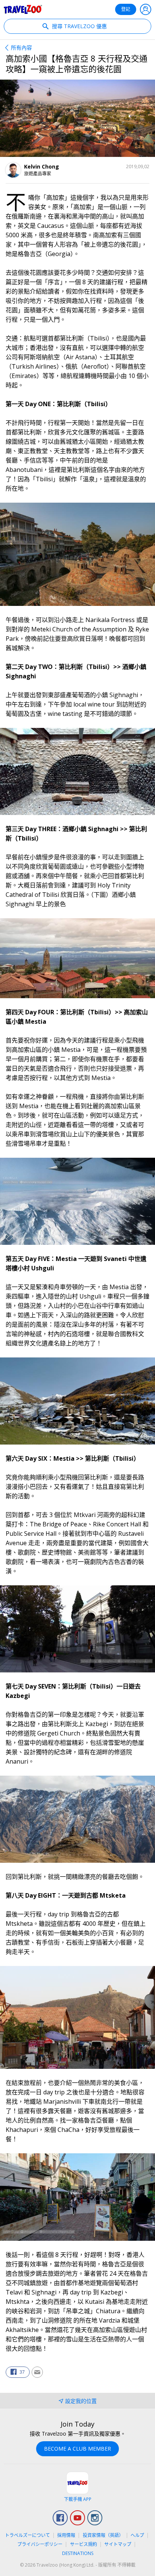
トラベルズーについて (27, 2535)
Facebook (60, 2518)
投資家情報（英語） (103, 2535)
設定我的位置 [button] (81, 2401)
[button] (18, 2372)
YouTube (77, 2518)
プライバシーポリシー (40, 2544)
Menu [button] (146, 9)
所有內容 (21, 47)
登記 (126, 9)
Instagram (95, 2518)
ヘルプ (137, 2535)
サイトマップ (118, 2544)
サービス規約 (84, 2544)
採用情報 (66, 2535)
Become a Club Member (77, 2449)
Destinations (78, 2553)
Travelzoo (23, 9)
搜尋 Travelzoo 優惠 (79, 26)
